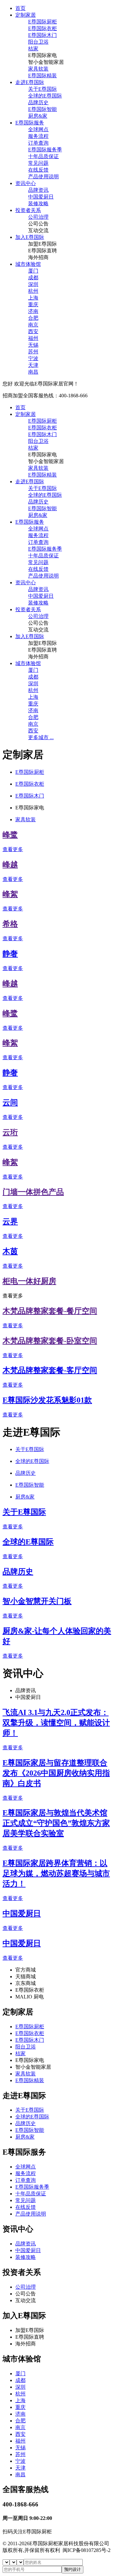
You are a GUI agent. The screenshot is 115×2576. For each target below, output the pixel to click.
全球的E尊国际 (45, 96)
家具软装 (38, 69)
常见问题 (38, 163)
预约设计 (73, 2569)
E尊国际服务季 (45, 150)
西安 (33, 331)
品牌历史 (38, 102)
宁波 (33, 358)
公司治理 (38, 217)
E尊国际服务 (30, 123)
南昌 (33, 372)
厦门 (33, 271)
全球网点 (38, 129)
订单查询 (38, 143)
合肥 (33, 318)
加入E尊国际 (30, 237)
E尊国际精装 (42, 76)
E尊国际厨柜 (42, 22)
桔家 (33, 49)
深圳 (33, 284)
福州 (33, 338)
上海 (33, 298)
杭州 (33, 291)
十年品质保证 (43, 156)
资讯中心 (26, 183)
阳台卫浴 (38, 42)
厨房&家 (38, 116)
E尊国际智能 (42, 109)
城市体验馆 (28, 264)
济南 (33, 311)
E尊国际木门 (42, 35)
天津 (33, 365)
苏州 (33, 352)
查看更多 (13, 849)
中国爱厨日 (41, 197)
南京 (33, 325)
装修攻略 (38, 203)
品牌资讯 (38, 190)
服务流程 (38, 136)
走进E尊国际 (30, 82)
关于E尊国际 (42, 89)
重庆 (33, 304)
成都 (33, 278)
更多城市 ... (41, 737)
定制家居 (26, 15)
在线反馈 (38, 170)
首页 (20, 8)
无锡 (33, 345)
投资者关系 (28, 210)
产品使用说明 (43, 177)
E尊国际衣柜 (42, 28)
